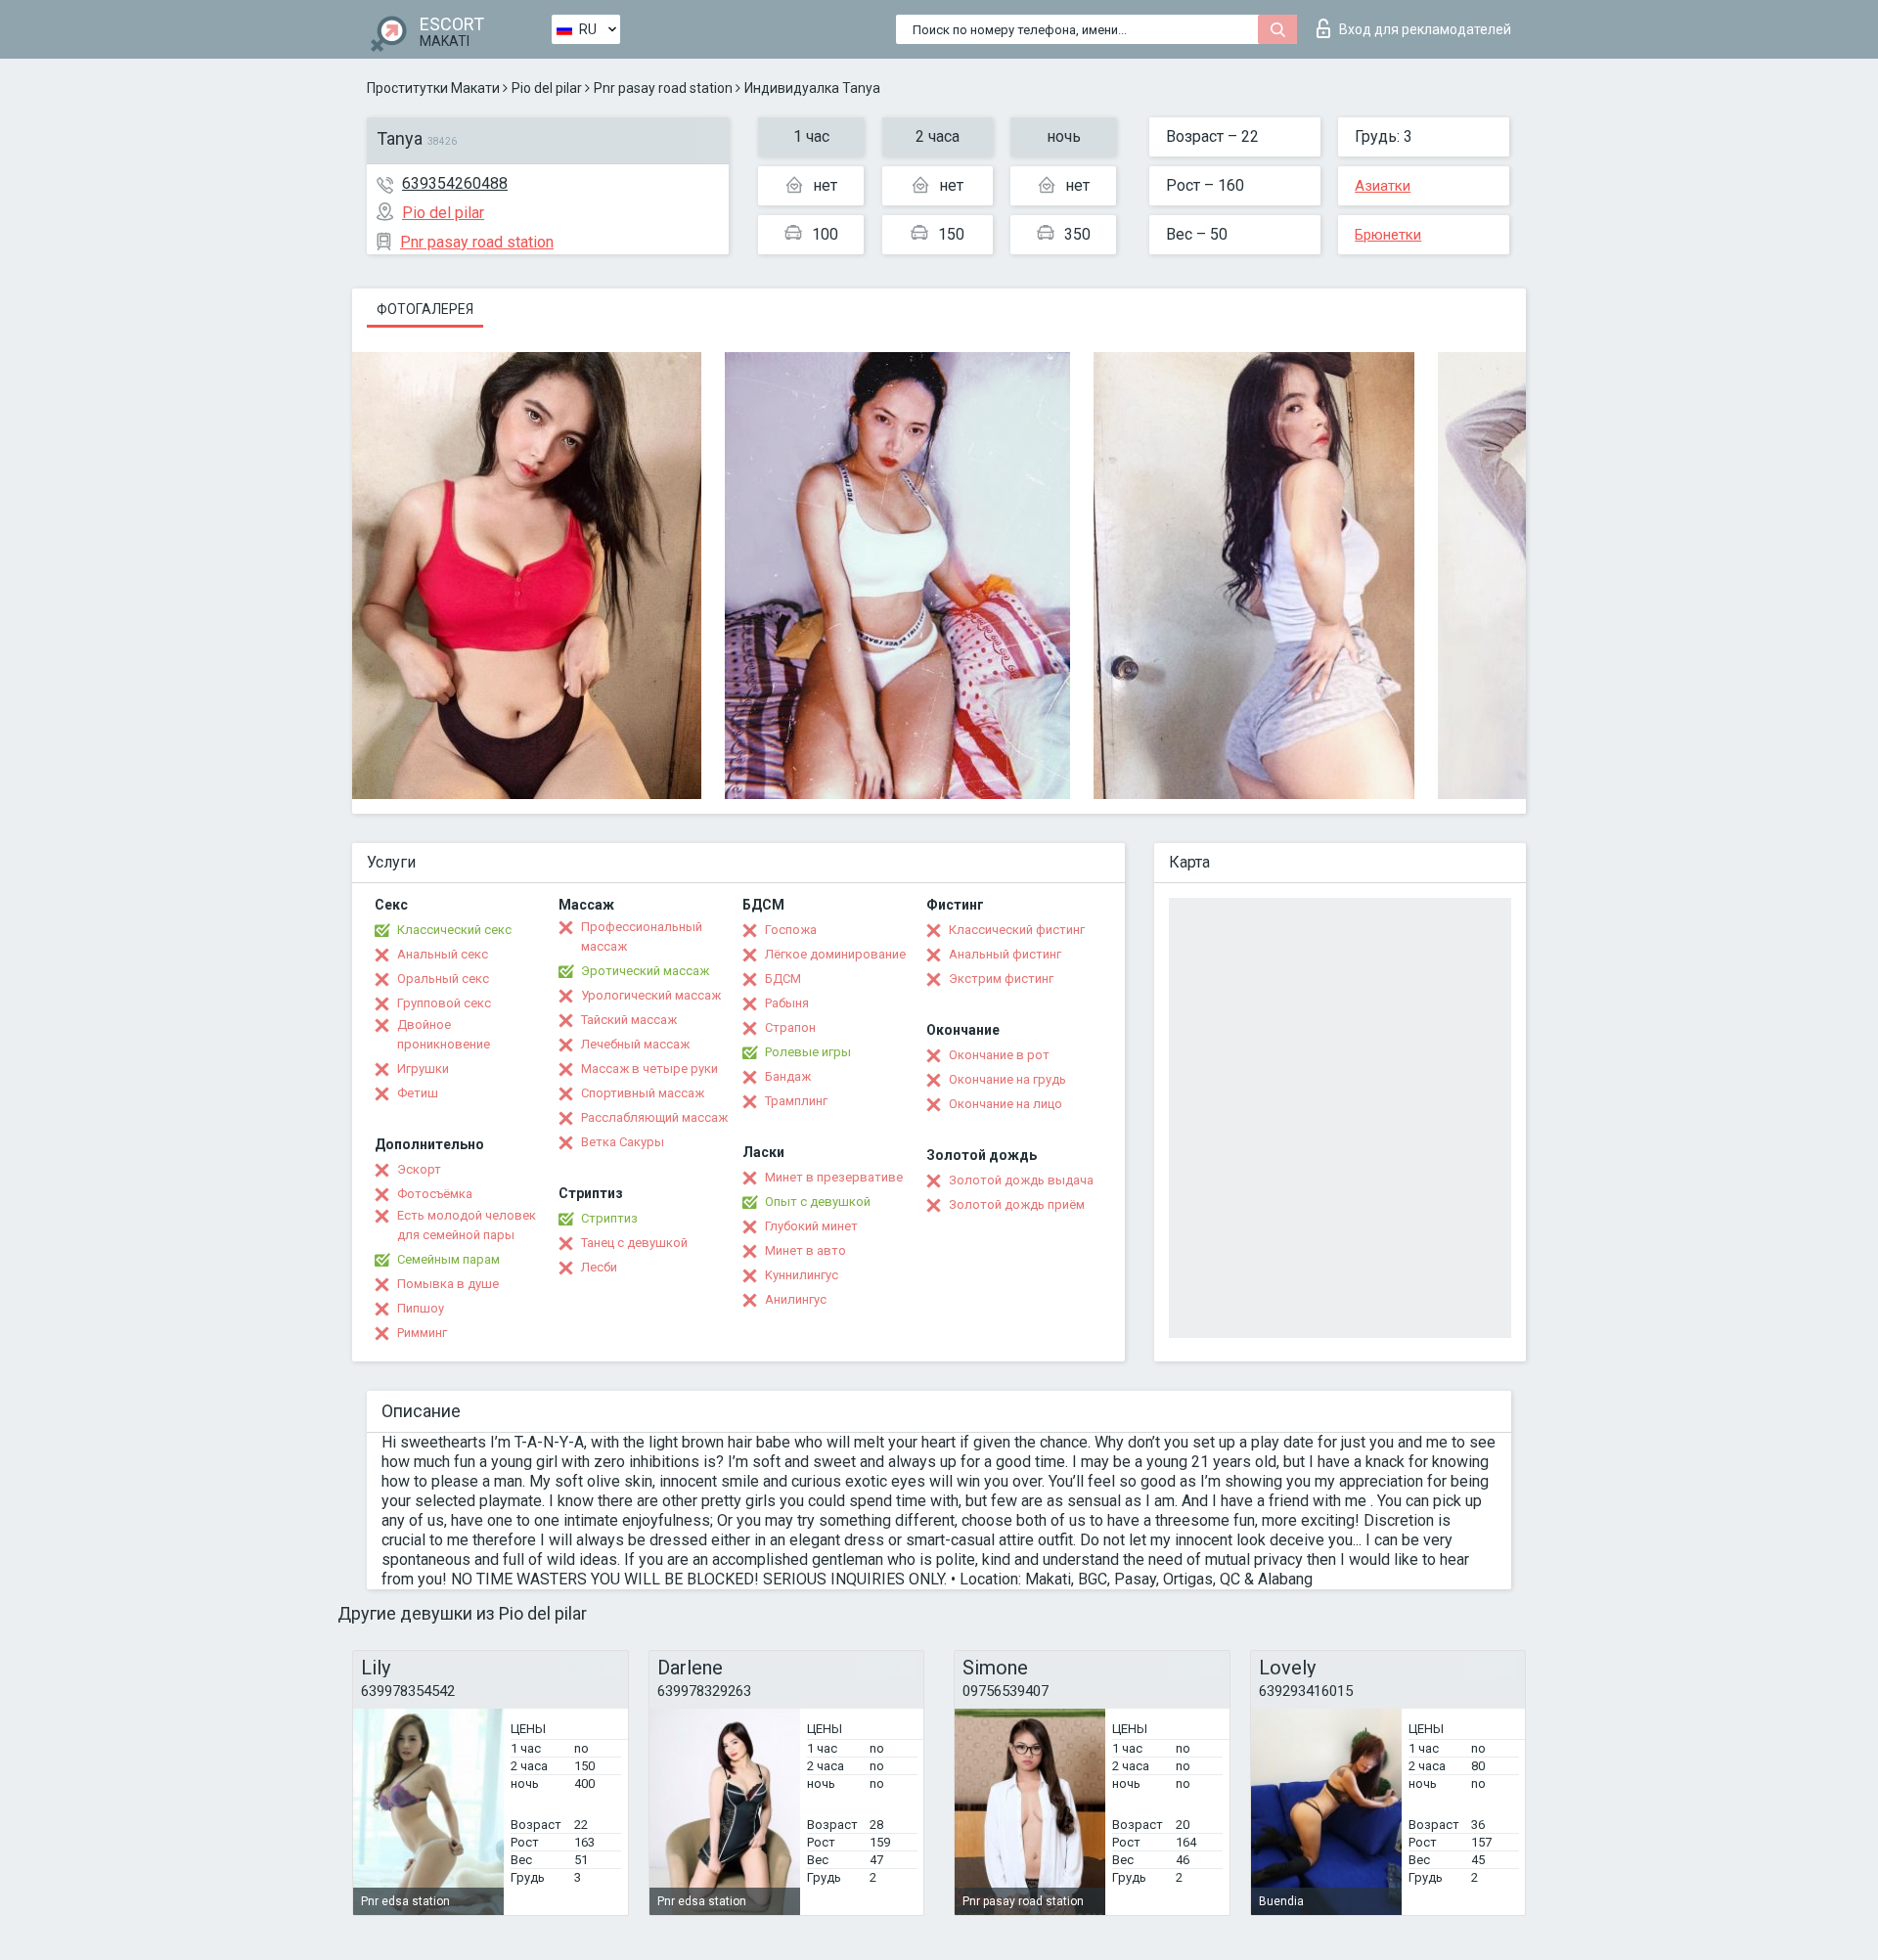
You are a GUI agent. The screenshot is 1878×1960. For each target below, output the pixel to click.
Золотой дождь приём (1017, 1204)
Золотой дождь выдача (1021, 1180)
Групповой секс (444, 1003)
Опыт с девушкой (818, 1202)
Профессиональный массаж (642, 936)
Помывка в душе (448, 1284)
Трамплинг (796, 1101)
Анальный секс (443, 954)
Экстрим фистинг (1001, 979)
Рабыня (787, 1003)
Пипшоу (421, 1308)
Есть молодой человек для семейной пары (467, 1225)
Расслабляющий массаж (654, 1117)
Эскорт (419, 1169)
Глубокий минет (811, 1226)
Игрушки (423, 1069)
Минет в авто (805, 1250)
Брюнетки (1388, 235)
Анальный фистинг (1005, 954)
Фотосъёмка (435, 1194)
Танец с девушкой (634, 1243)
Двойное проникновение (444, 1034)
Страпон (790, 1027)
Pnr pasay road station (663, 88)
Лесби (599, 1267)
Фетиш (418, 1093)
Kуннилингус (802, 1275)
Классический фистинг (1017, 930)
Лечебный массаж (635, 1044)
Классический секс (454, 930)
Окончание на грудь (1007, 1079)
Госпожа (791, 930)
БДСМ (783, 979)
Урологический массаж (651, 995)
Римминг (422, 1333)
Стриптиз (609, 1218)
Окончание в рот (999, 1055)
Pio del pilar (547, 88)
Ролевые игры (808, 1052)
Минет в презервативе (834, 1177)
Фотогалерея (425, 309)
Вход (1425, 29)
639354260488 (455, 183)
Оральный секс (443, 979)
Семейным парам (448, 1259)
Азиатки (1383, 186)
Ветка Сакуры (623, 1142)
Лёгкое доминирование (835, 954)
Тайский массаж (629, 1020)
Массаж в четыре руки (649, 1069)
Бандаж (788, 1076)
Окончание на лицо (1006, 1104)
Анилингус (796, 1299)
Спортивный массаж (643, 1093)
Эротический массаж (645, 971)
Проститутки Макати (433, 88)
